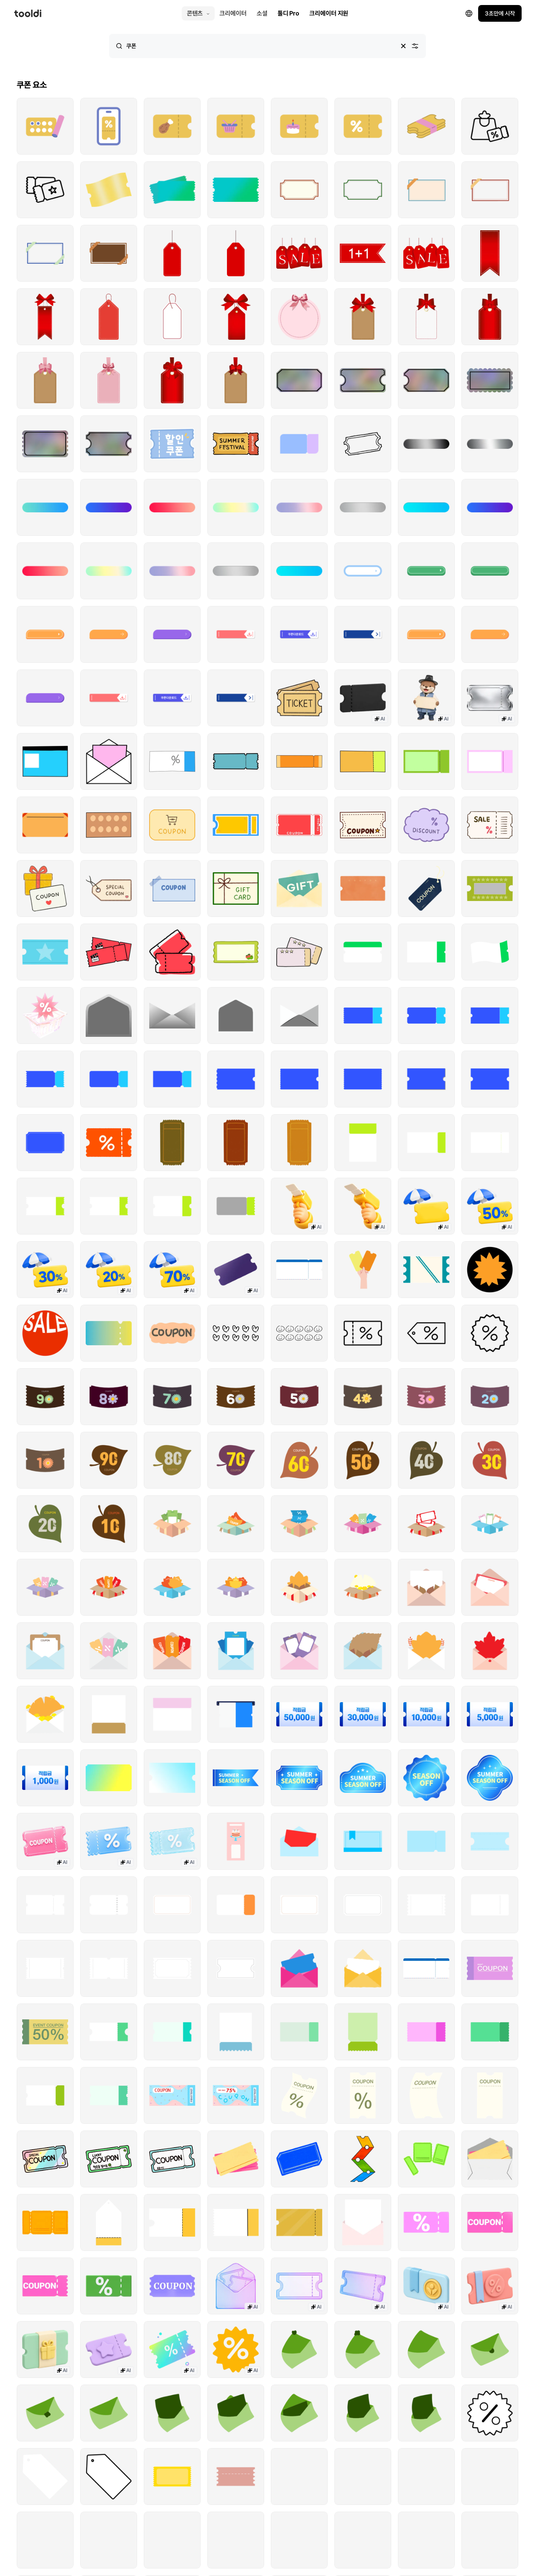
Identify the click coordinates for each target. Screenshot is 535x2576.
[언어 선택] (336, 1207)
